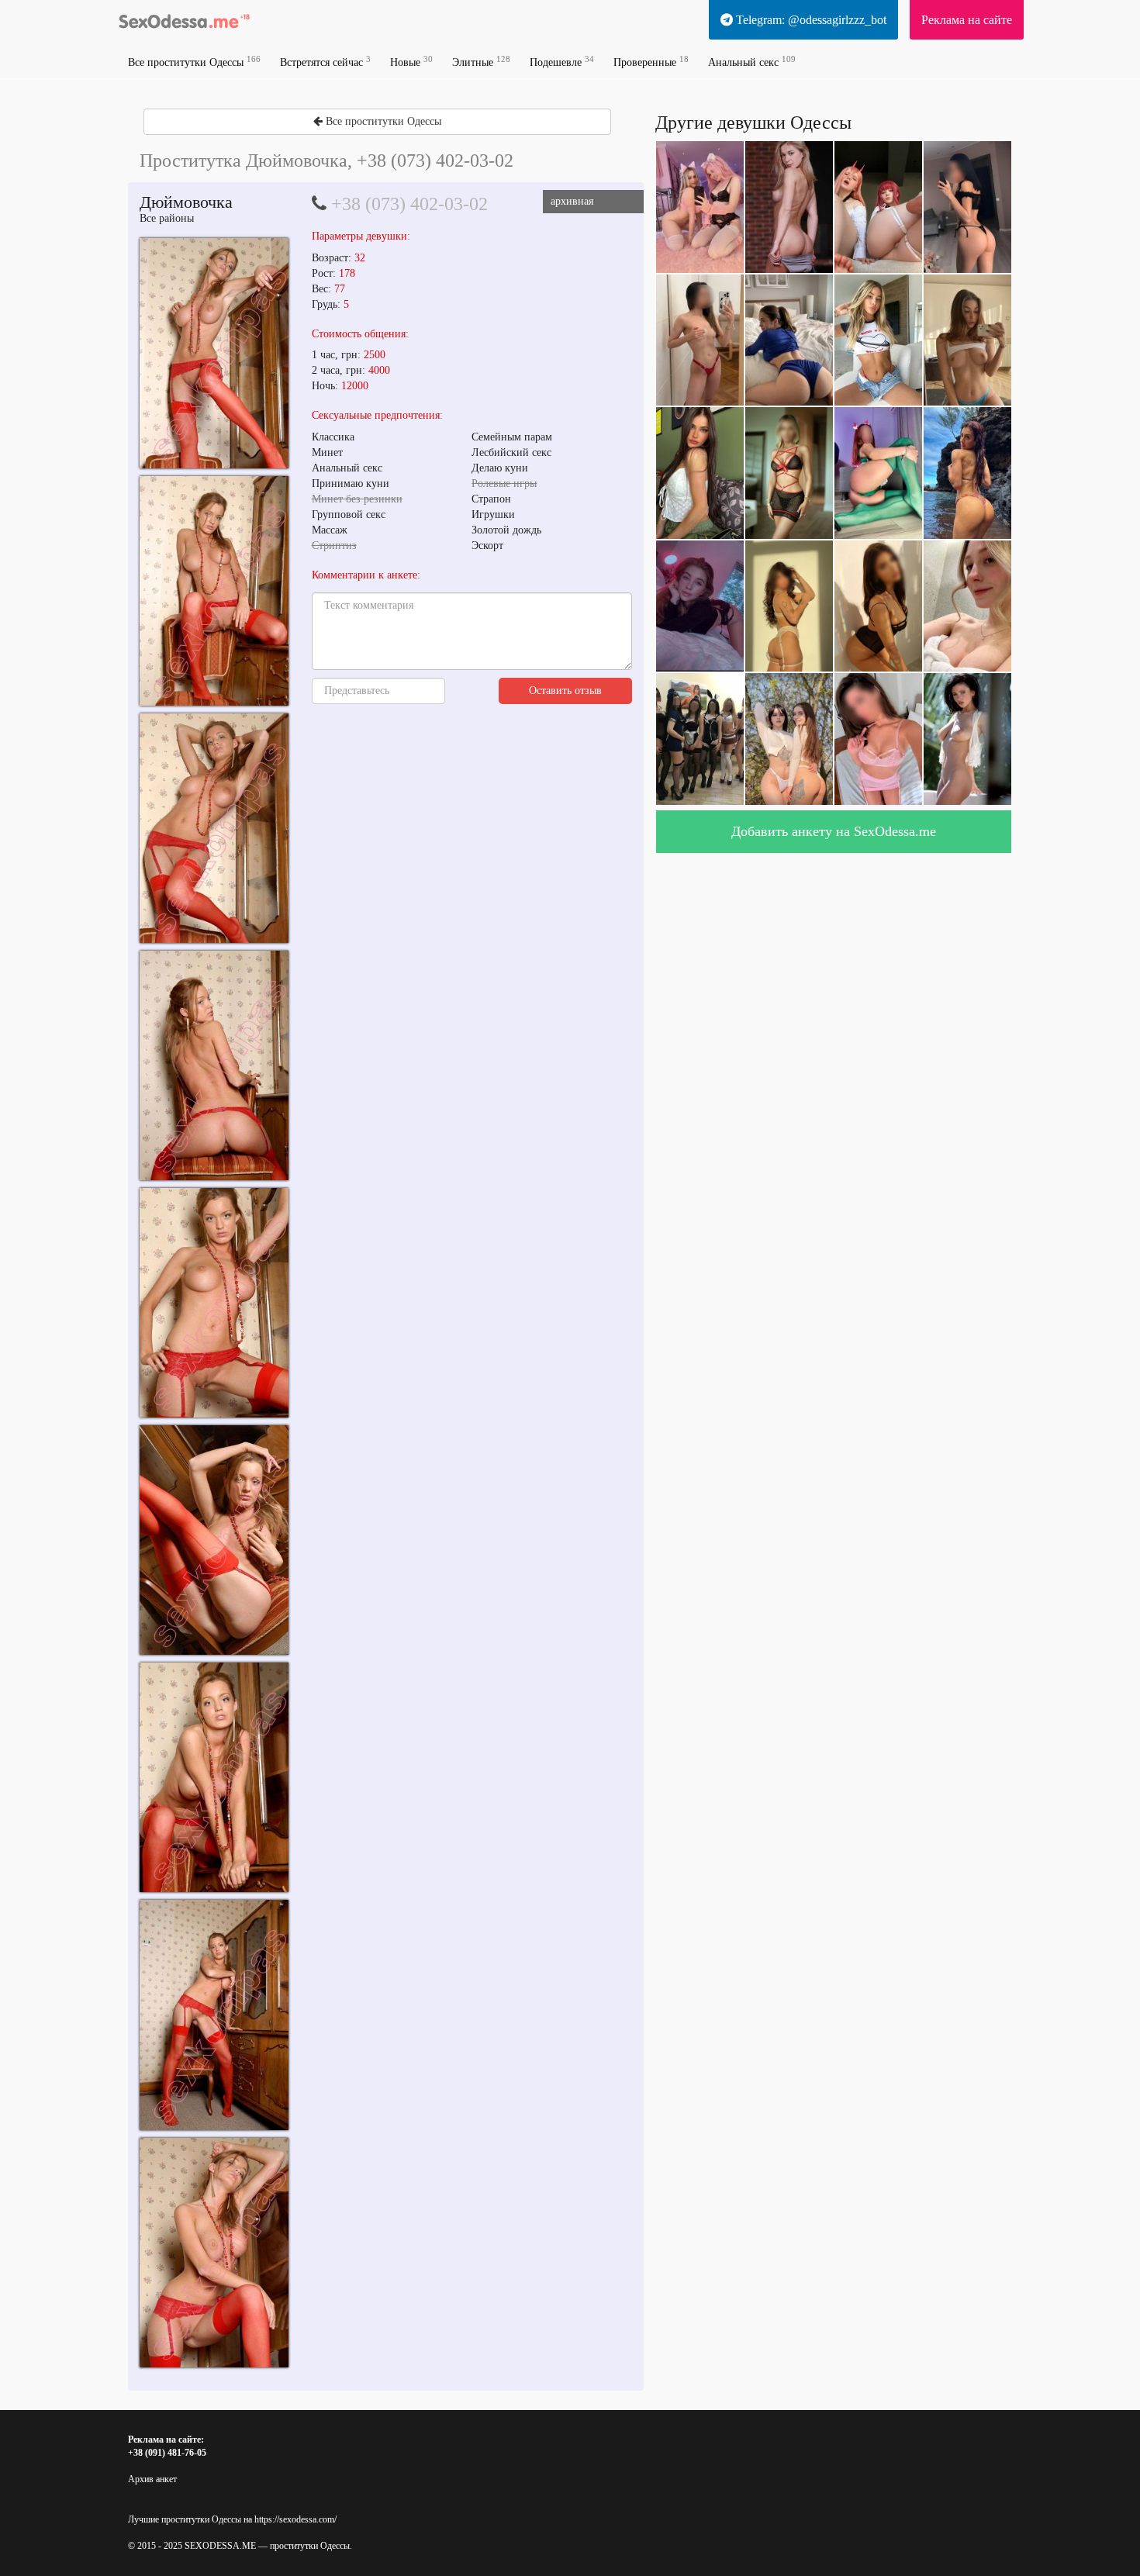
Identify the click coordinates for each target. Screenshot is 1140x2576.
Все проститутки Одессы (194, 62)
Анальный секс (752, 62)
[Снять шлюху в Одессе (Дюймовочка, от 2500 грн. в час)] (214, 353)
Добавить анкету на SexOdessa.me (834, 831)
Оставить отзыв (565, 691)
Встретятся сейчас (325, 62)
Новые (411, 62)
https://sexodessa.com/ (295, 2519)
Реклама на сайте (967, 20)
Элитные (481, 62)
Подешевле (562, 62)
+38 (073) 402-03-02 (409, 204)
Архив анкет (152, 2479)
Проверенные (651, 62)
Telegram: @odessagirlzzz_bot (810, 20)
